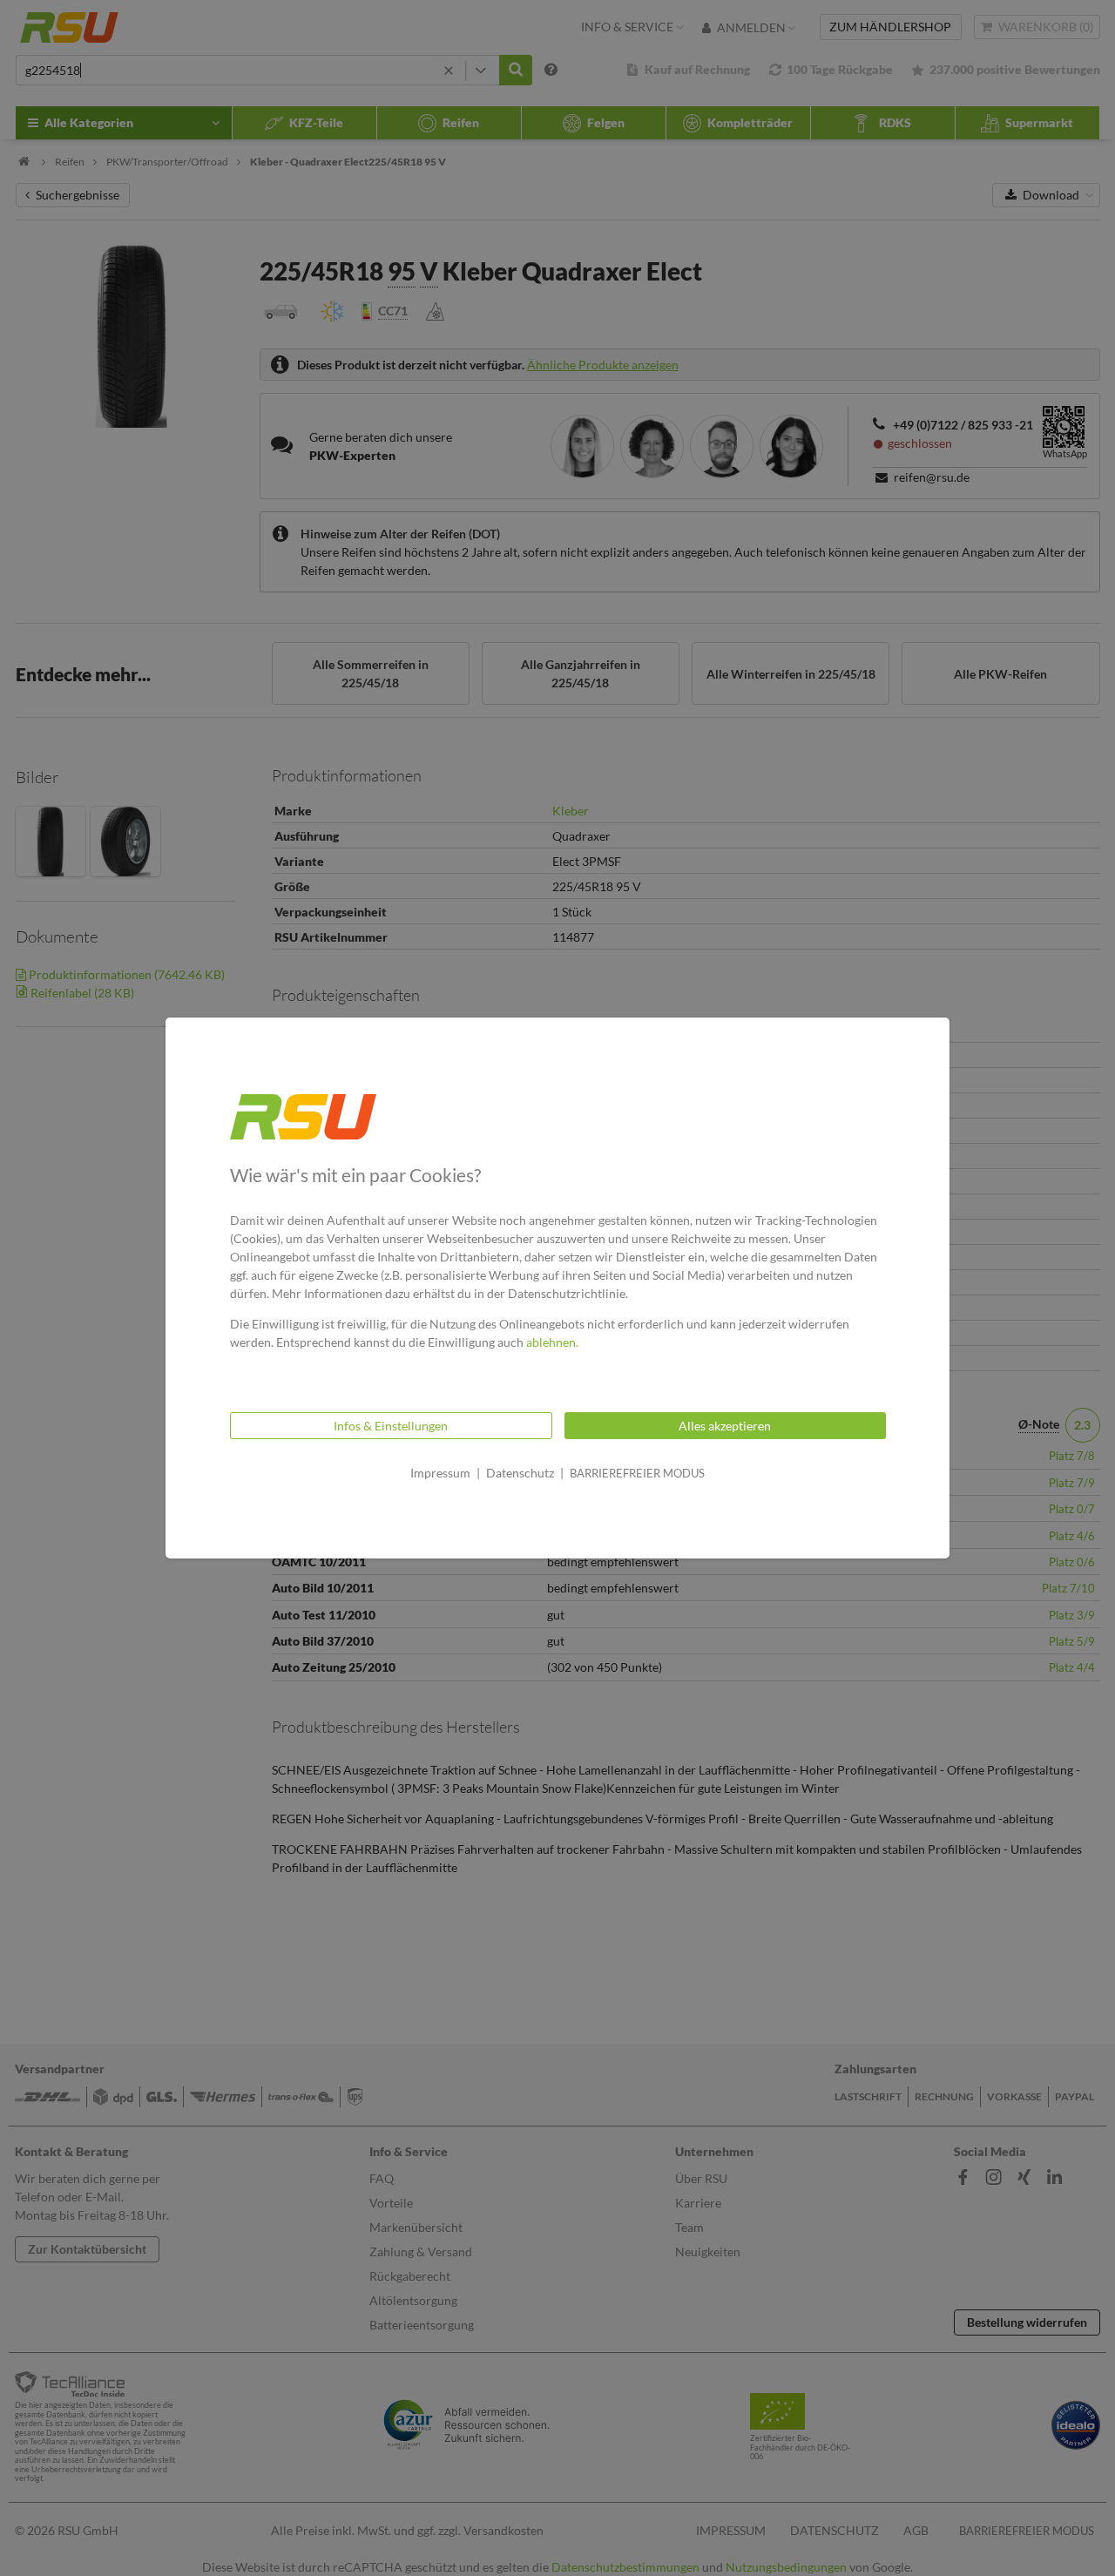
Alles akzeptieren (725, 1426)
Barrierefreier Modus (637, 1473)
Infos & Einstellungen (391, 1426)
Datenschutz (520, 1473)
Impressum (440, 1473)
